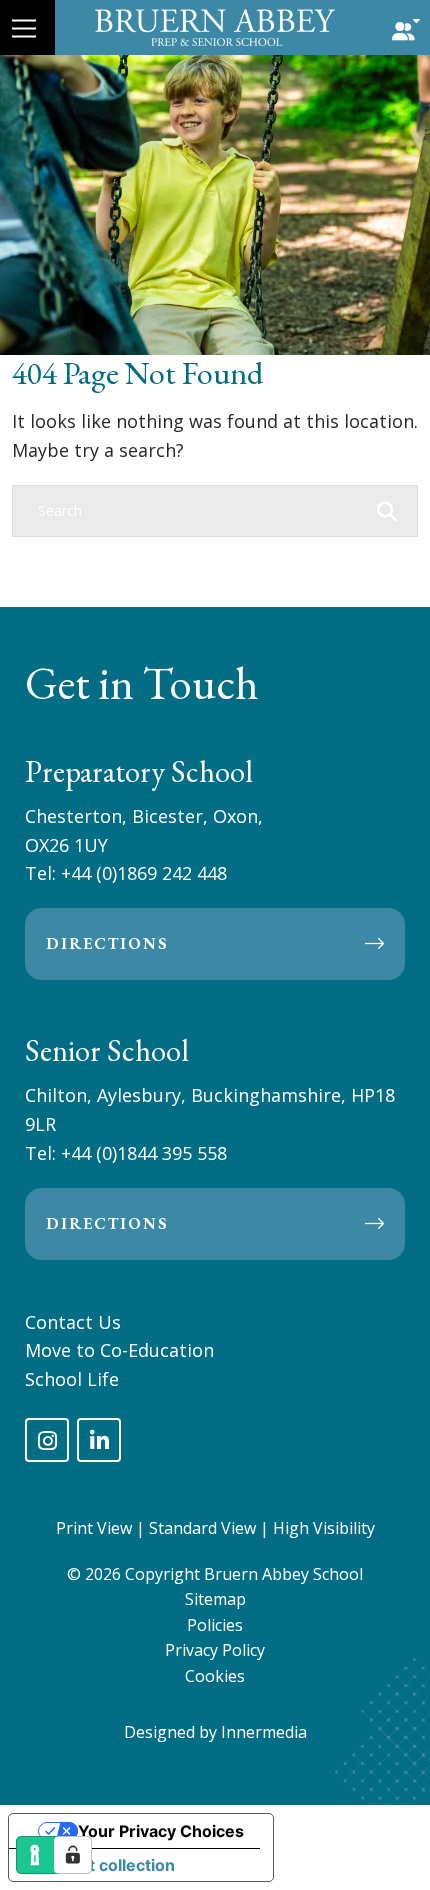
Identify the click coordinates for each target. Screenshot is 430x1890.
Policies (215, 1625)
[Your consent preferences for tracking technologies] (73, 1855)
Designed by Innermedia (215, 1732)
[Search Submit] (387, 510)
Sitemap (215, 1599)
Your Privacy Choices (161, 1831)
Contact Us (73, 1322)
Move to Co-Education (119, 1350)
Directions (107, 943)
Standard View (202, 1528)
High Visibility (324, 1528)
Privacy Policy (215, 1650)
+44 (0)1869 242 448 (144, 873)
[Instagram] (47, 1440)
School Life (72, 1379)
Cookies (215, 1676)
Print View (94, 1528)
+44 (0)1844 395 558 (144, 1153)
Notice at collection (100, 1865)
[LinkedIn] (99, 1440)
